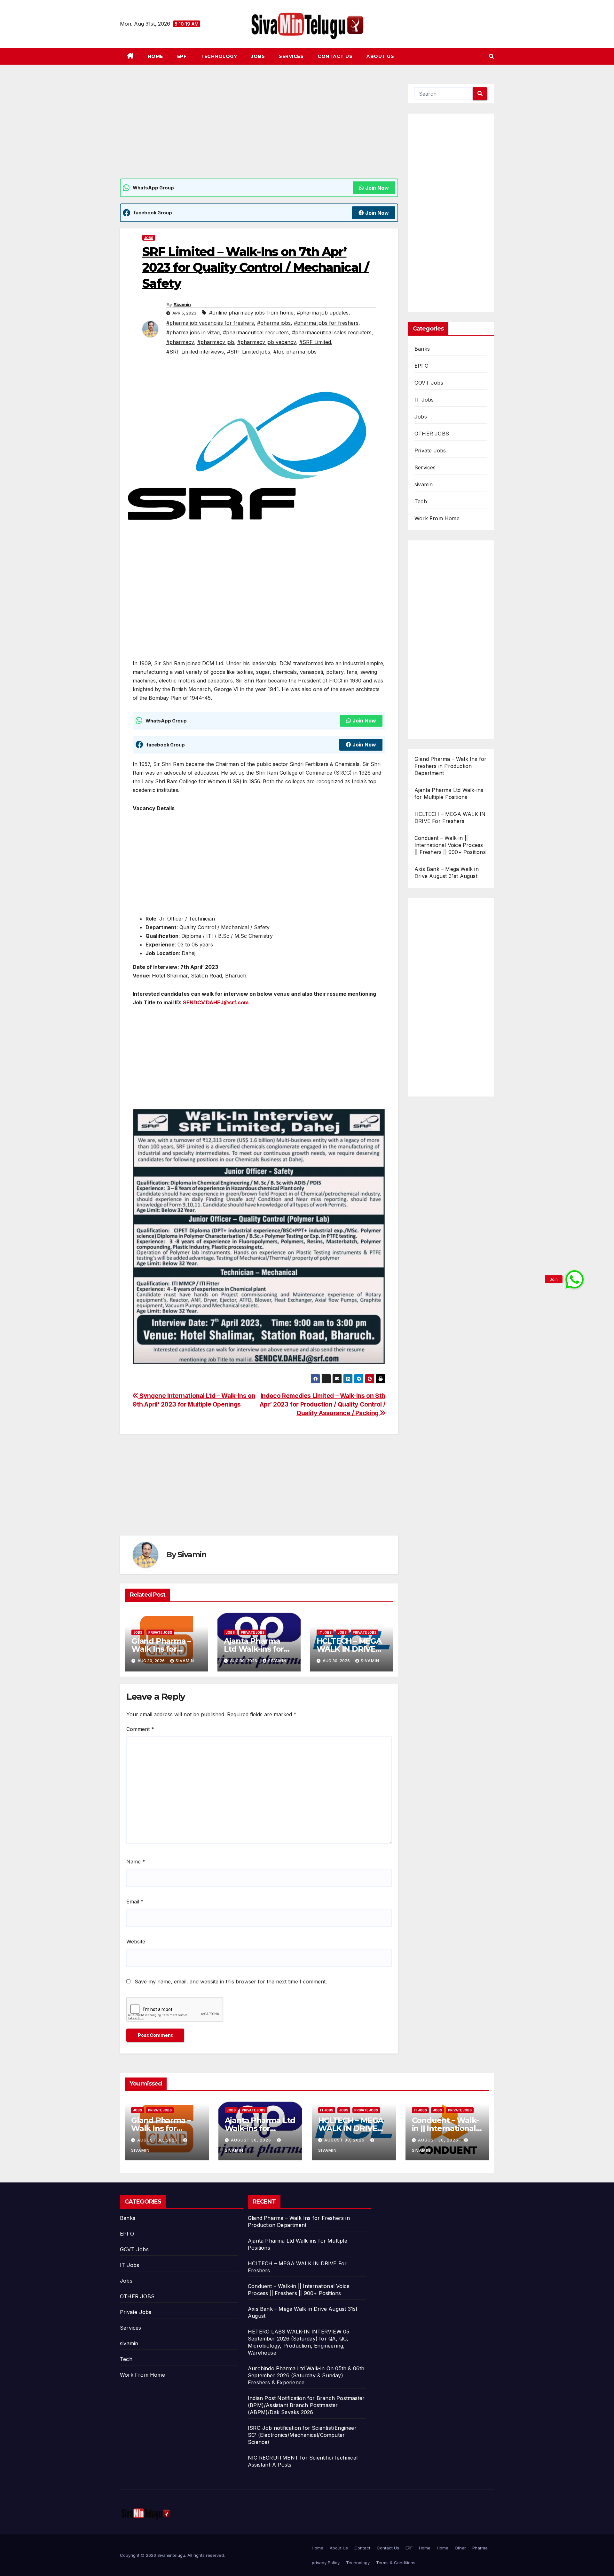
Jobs (258, 56)
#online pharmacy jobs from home (251, 313)
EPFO (421, 366)
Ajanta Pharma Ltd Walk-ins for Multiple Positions (257, 1649)
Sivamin (182, 305)
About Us (380, 56)
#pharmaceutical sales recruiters (332, 332)
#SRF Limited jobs (249, 352)
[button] (492, 56)
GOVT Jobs (429, 383)
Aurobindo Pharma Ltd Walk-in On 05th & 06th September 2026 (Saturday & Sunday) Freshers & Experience (306, 2375)
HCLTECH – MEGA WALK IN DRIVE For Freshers (349, 1649)
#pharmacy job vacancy (267, 342)
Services (291, 56)
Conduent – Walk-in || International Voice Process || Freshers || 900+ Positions (450, 845)
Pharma (480, 2548)
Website (136, 1942)
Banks (422, 349)
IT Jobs (325, 1632)
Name (136, 1862)
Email (135, 1902)
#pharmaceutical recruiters (256, 332)
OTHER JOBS (432, 434)
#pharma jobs (274, 323)
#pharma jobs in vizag (193, 332)
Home (155, 56)
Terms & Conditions (396, 2563)
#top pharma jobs (295, 352)
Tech (421, 501)
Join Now (377, 188)
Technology (219, 56)
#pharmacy (180, 342)
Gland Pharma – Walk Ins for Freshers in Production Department (450, 766)
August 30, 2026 (158, 2140)
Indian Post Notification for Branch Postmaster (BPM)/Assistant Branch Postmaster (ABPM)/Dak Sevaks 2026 (306, 2405)
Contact (362, 2548)
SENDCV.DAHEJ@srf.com (216, 1002)
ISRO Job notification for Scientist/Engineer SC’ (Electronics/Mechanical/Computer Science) (302, 2435)
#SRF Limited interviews (195, 352)
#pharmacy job (216, 342)
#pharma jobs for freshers (326, 323)
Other (460, 2548)
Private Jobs (160, 1632)
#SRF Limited (315, 342)
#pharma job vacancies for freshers (210, 323)
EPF (182, 56)
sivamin (424, 484)
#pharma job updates (323, 313)
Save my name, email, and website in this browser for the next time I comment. (231, 1982)
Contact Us (335, 56)
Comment (140, 1729)
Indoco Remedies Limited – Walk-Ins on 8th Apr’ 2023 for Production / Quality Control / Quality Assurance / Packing (323, 1404)
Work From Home (437, 518)
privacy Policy (326, 2563)
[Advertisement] (259, 131)
